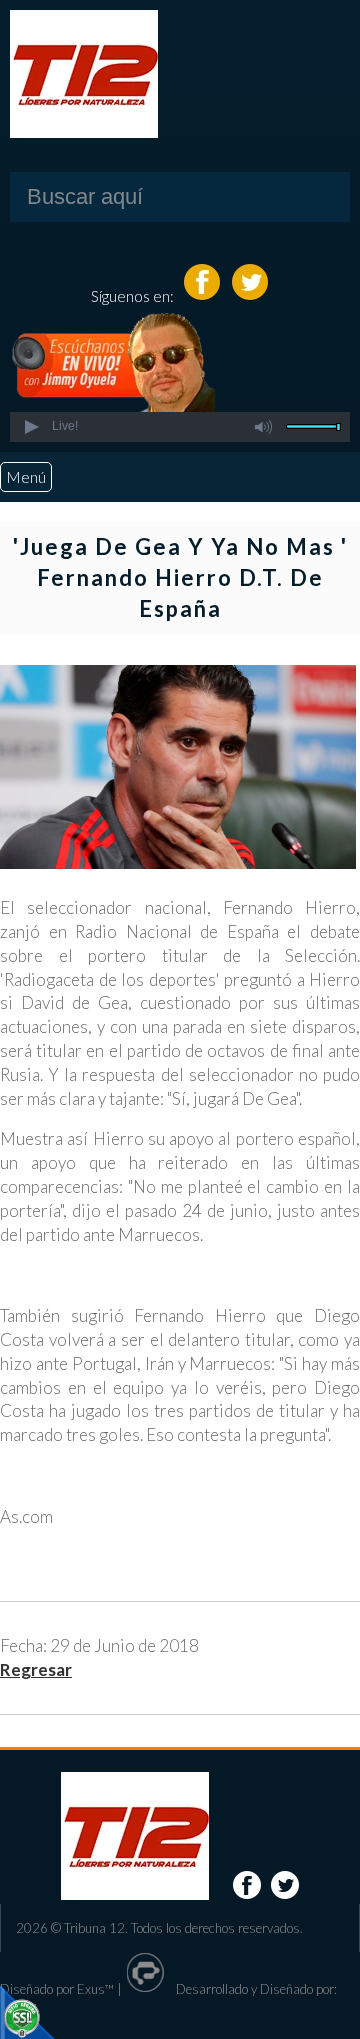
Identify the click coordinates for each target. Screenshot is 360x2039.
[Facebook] (203, 295)
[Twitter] (250, 295)
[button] (30, 427)
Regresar (36, 1669)
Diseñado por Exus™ (57, 1989)
